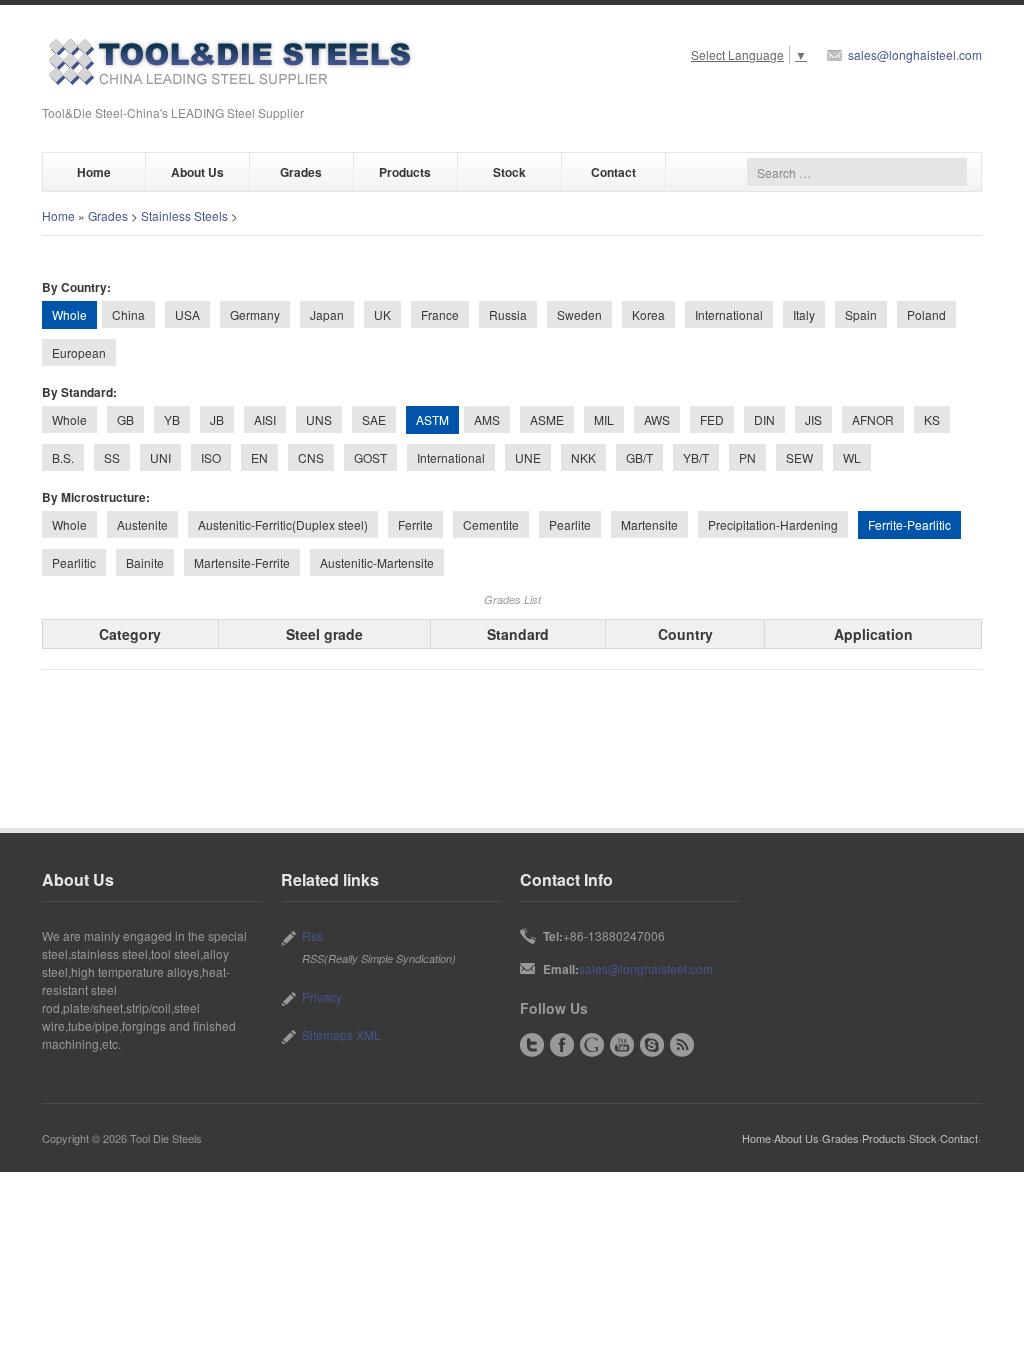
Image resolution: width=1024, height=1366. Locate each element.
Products (405, 172)
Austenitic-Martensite (377, 562)
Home (94, 172)
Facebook (562, 1045)
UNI (160, 457)
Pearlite (570, 524)
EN (259, 457)
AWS (657, 419)
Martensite (649, 524)
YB (172, 419)
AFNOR (873, 419)
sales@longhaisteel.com (915, 54)
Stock (509, 172)
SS (112, 457)
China (128, 314)
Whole (69, 419)
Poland (926, 314)
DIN (764, 419)
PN (747, 457)
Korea (648, 314)
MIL (604, 419)
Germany (255, 314)
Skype (652, 1045)
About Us (197, 172)
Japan (327, 314)
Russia (508, 314)
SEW (799, 457)
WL (852, 457)
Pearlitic (74, 562)
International (729, 314)
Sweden (579, 314)
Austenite (142, 524)
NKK (583, 457)
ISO (211, 457)
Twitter (532, 1045)
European (79, 352)
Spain (861, 314)
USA (187, 314)
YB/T (696, 457)
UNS (319, 419)
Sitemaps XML (341, 1034)
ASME (547, 419)
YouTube (622, 1045)
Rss (312, 935)
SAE (374, 419)
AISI (265, 419)
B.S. (63, 457)
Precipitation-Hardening (773, 524)
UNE (528, 457)
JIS (813, 419)
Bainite (145, 562)
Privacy (322, 996)
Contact (613, 172)
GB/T (639, 457)
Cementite (491, 524)
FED (712, 419)
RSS (682, 1045)
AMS (487, 419)
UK (382, 314)
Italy (804, 314)
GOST (370, 457)
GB (125, 419)
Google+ (592, 1045)
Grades (301, 172)
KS (932, 419)
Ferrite (415, 524)
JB (217, 419)
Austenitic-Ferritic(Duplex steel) (283, 524)
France (440, 314)
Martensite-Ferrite (242, 562)
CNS (311, 457)
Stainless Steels (184, 215)
